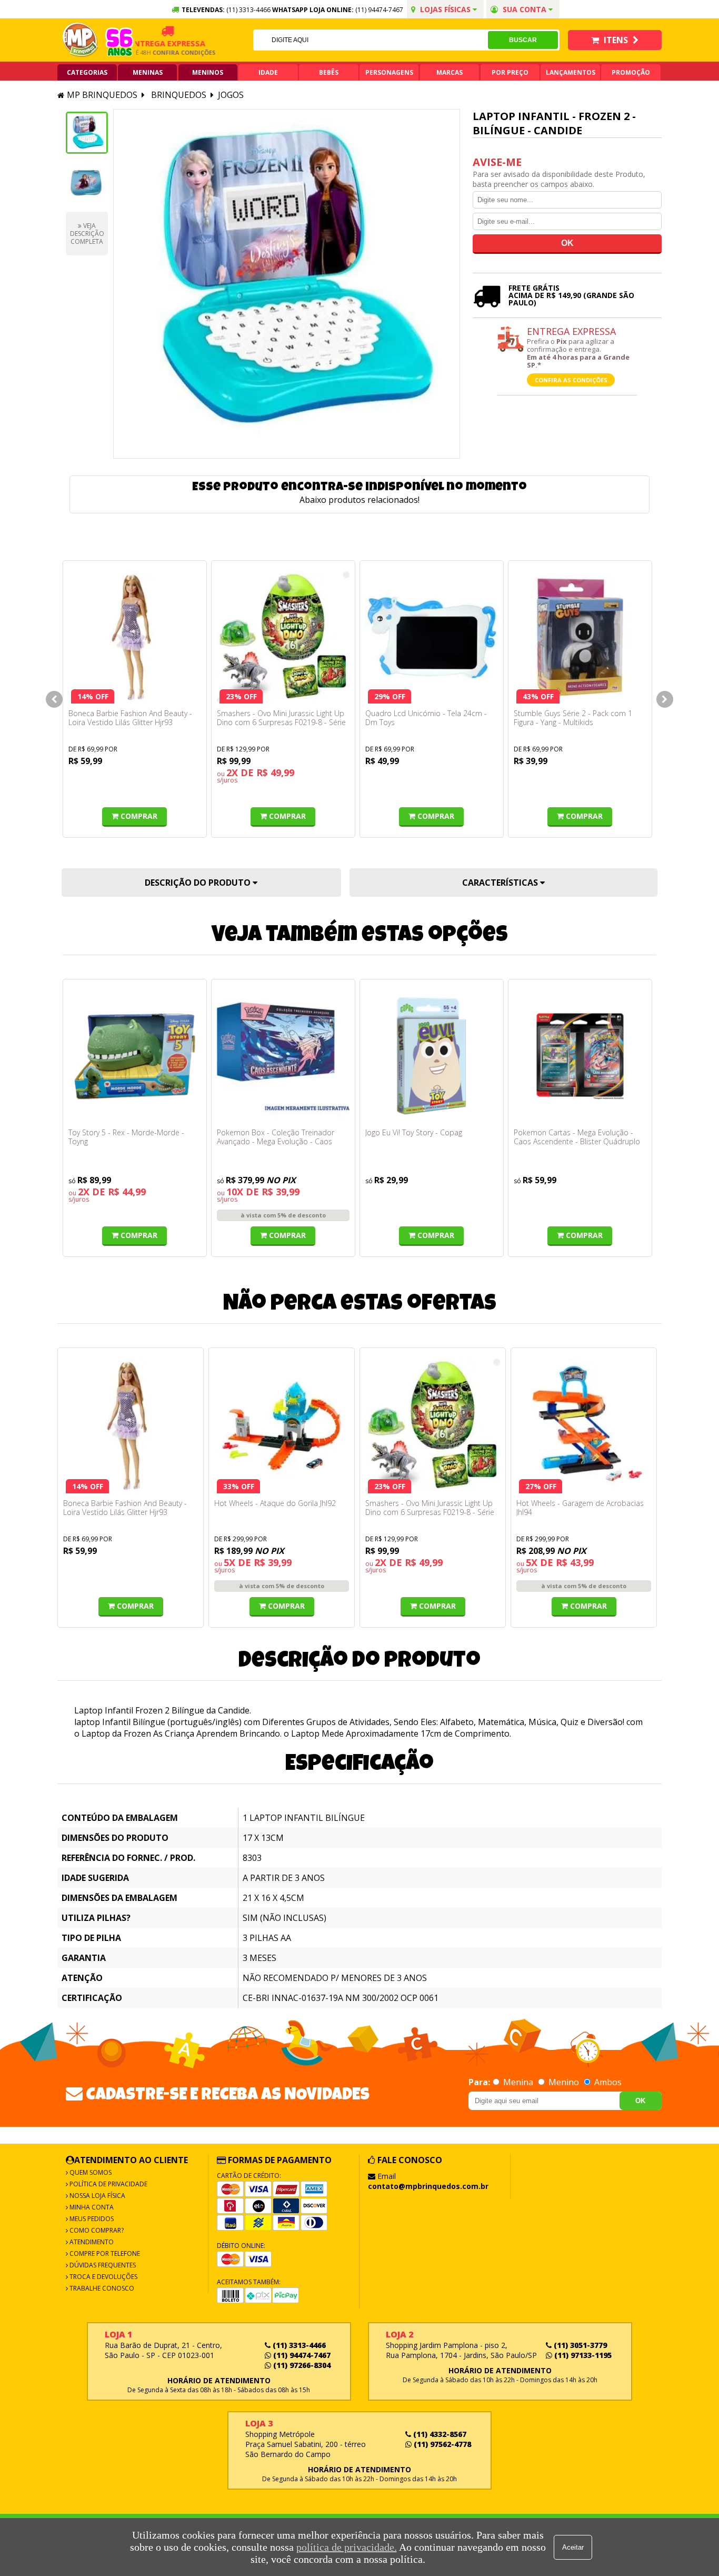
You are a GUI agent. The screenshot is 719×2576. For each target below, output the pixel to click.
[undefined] (287, 284)
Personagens (389, 72)
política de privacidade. (347, 2547)
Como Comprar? (96, 2230)
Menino (564, 2082)
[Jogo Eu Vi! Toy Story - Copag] (432, 1056)
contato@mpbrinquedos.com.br (428, 2186)
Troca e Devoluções (103, 2277)
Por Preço (510, 72)
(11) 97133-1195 (582, 2355)
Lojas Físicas (445, 9)
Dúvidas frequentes (102, 2265)
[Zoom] (87, 133)
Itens (616, 40)
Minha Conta (91, 2207)
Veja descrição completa (87, 234)
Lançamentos (571, 72)
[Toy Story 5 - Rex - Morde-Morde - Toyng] (135, 1056)
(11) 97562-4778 (441, 2444)
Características (501, 883)
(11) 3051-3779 (579, 2345)
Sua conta (525, 9)
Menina (518, 2082)
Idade (268, 72)
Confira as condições (571, 380)
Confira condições (161, 52)
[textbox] (371, 40)
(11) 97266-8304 (301, 2365)
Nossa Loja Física (97, 2196)
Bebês (329, 72)
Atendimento (91, 2242)
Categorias (87, 72)
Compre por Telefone (104, 2253)
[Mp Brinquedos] (81, 40)
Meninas (148, 72)
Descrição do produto (199, 883)
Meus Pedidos (91, 2219)
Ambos (607, 2082)
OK (640, 2101)
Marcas (450, 72)
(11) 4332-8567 (439, 2434)
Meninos (208, 72)
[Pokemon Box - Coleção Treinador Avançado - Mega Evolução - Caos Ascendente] (283, 1056)
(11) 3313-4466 (298, 2345)
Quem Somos (90, 2172)
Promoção (631, 72)
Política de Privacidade (108, 2184)
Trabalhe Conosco (101, 2288)
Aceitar (573, 2547)
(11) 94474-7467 (379, 10)
